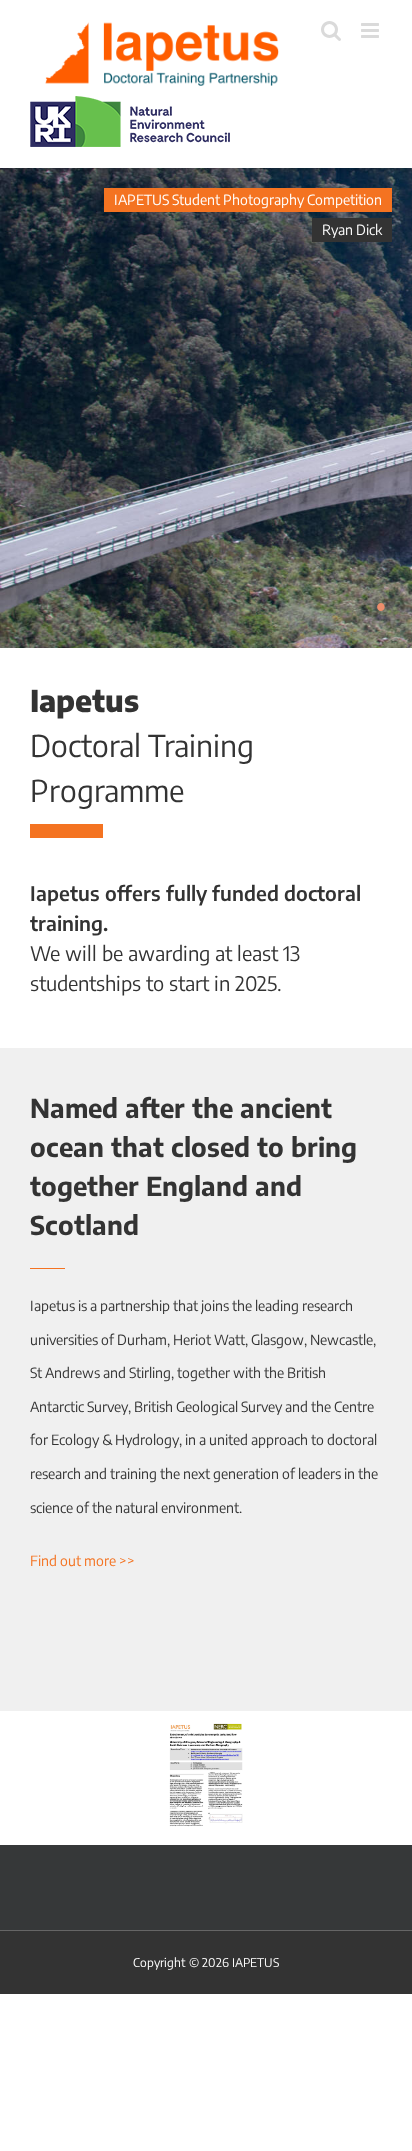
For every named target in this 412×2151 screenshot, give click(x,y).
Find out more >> (82, 1560)
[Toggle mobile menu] (371, 30)
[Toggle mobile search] (331, 30)
